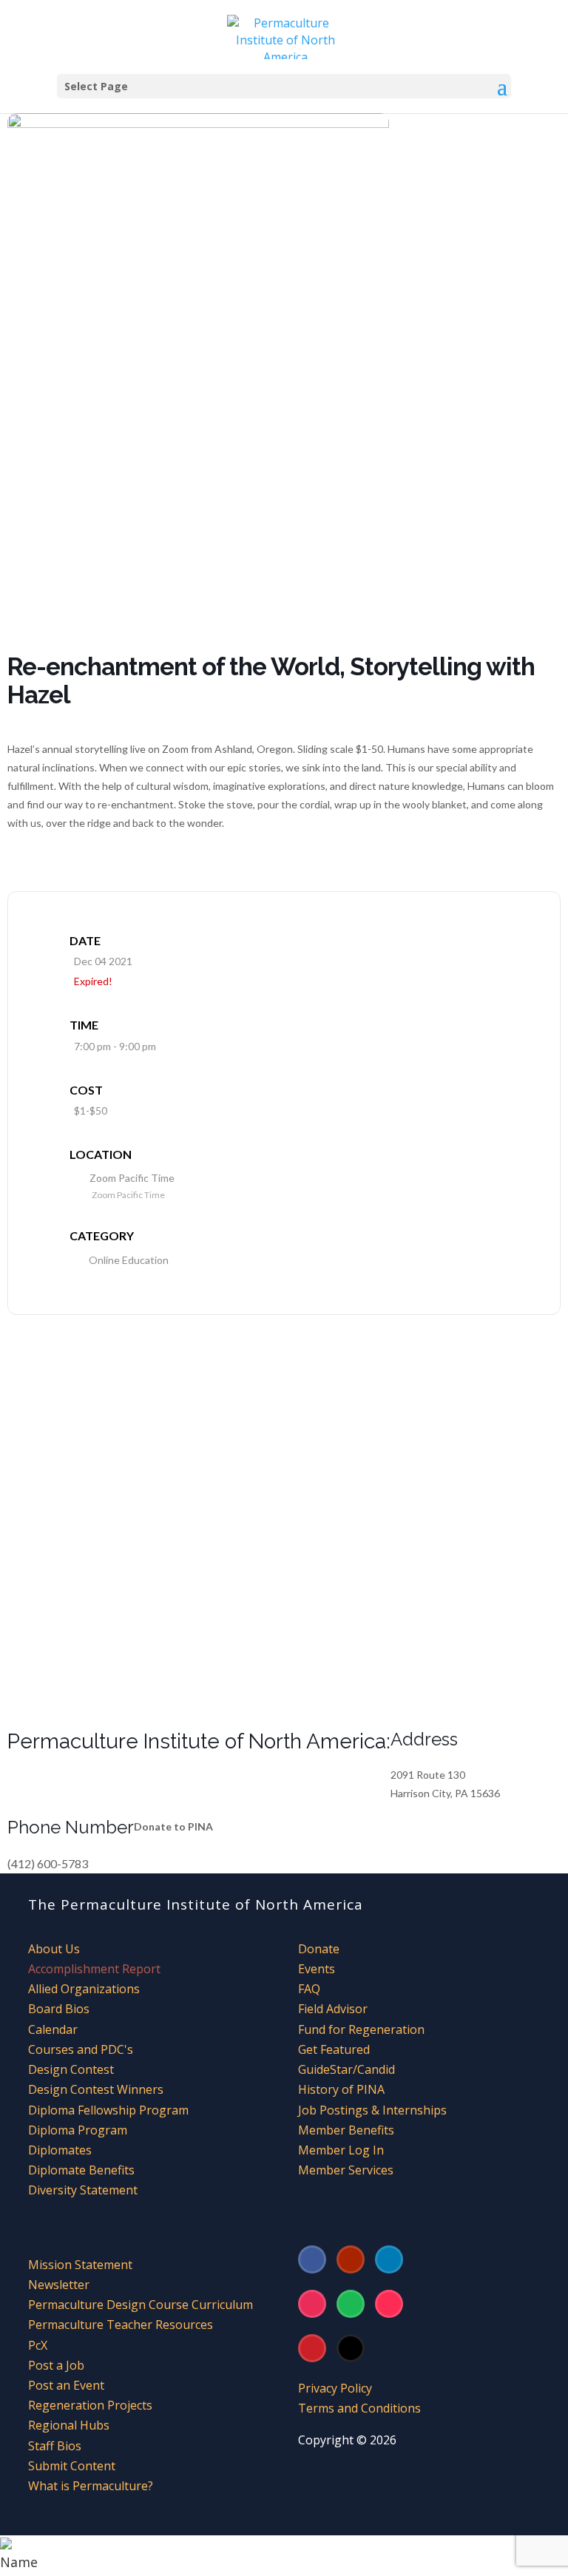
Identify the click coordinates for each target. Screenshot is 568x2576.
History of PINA (341, 2089)
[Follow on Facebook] (312, 2259)
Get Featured (334, 2049)
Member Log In (341, 2150)
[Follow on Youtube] (351, 2259)
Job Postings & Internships (372, 2110)
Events (317, 1969)
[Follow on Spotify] (351, 2304)
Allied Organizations (84, 1989)
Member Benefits (346, 2130)
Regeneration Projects (90, 2405)
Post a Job (56, 2365)
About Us (54, 1949)
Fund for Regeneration (361, 2029)
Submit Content (72, 2466)
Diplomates (60, 2150)
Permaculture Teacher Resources (121, 2325)
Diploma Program (78, 2130)
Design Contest (71, 2069)
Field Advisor (334, 2009)
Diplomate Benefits (81, 2170)
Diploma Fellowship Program (108, 2110)
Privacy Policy (335, 2388)
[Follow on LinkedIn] (389, 2259)
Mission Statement (80, 2265)
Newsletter (59, 2285)
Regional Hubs (69, 2425)
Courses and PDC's (81, 2049)
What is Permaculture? (91, 2486)
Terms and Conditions (359, 2408)
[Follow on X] (351, 2348)
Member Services (346, 2170)
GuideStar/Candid (346, 2069)
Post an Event (66, 2385)
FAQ (309, 1989)
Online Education (129, 1260)
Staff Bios (55, 2446)
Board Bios (59, 2009)
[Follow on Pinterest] (312, 2348)
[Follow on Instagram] (312, 2304)
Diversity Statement (83, 2190)
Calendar (53, 2029)
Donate (319, 1949)
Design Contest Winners (96, 2089)
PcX (38, 2345)
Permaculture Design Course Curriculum (141, 2305)
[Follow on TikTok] (389, 2304)
